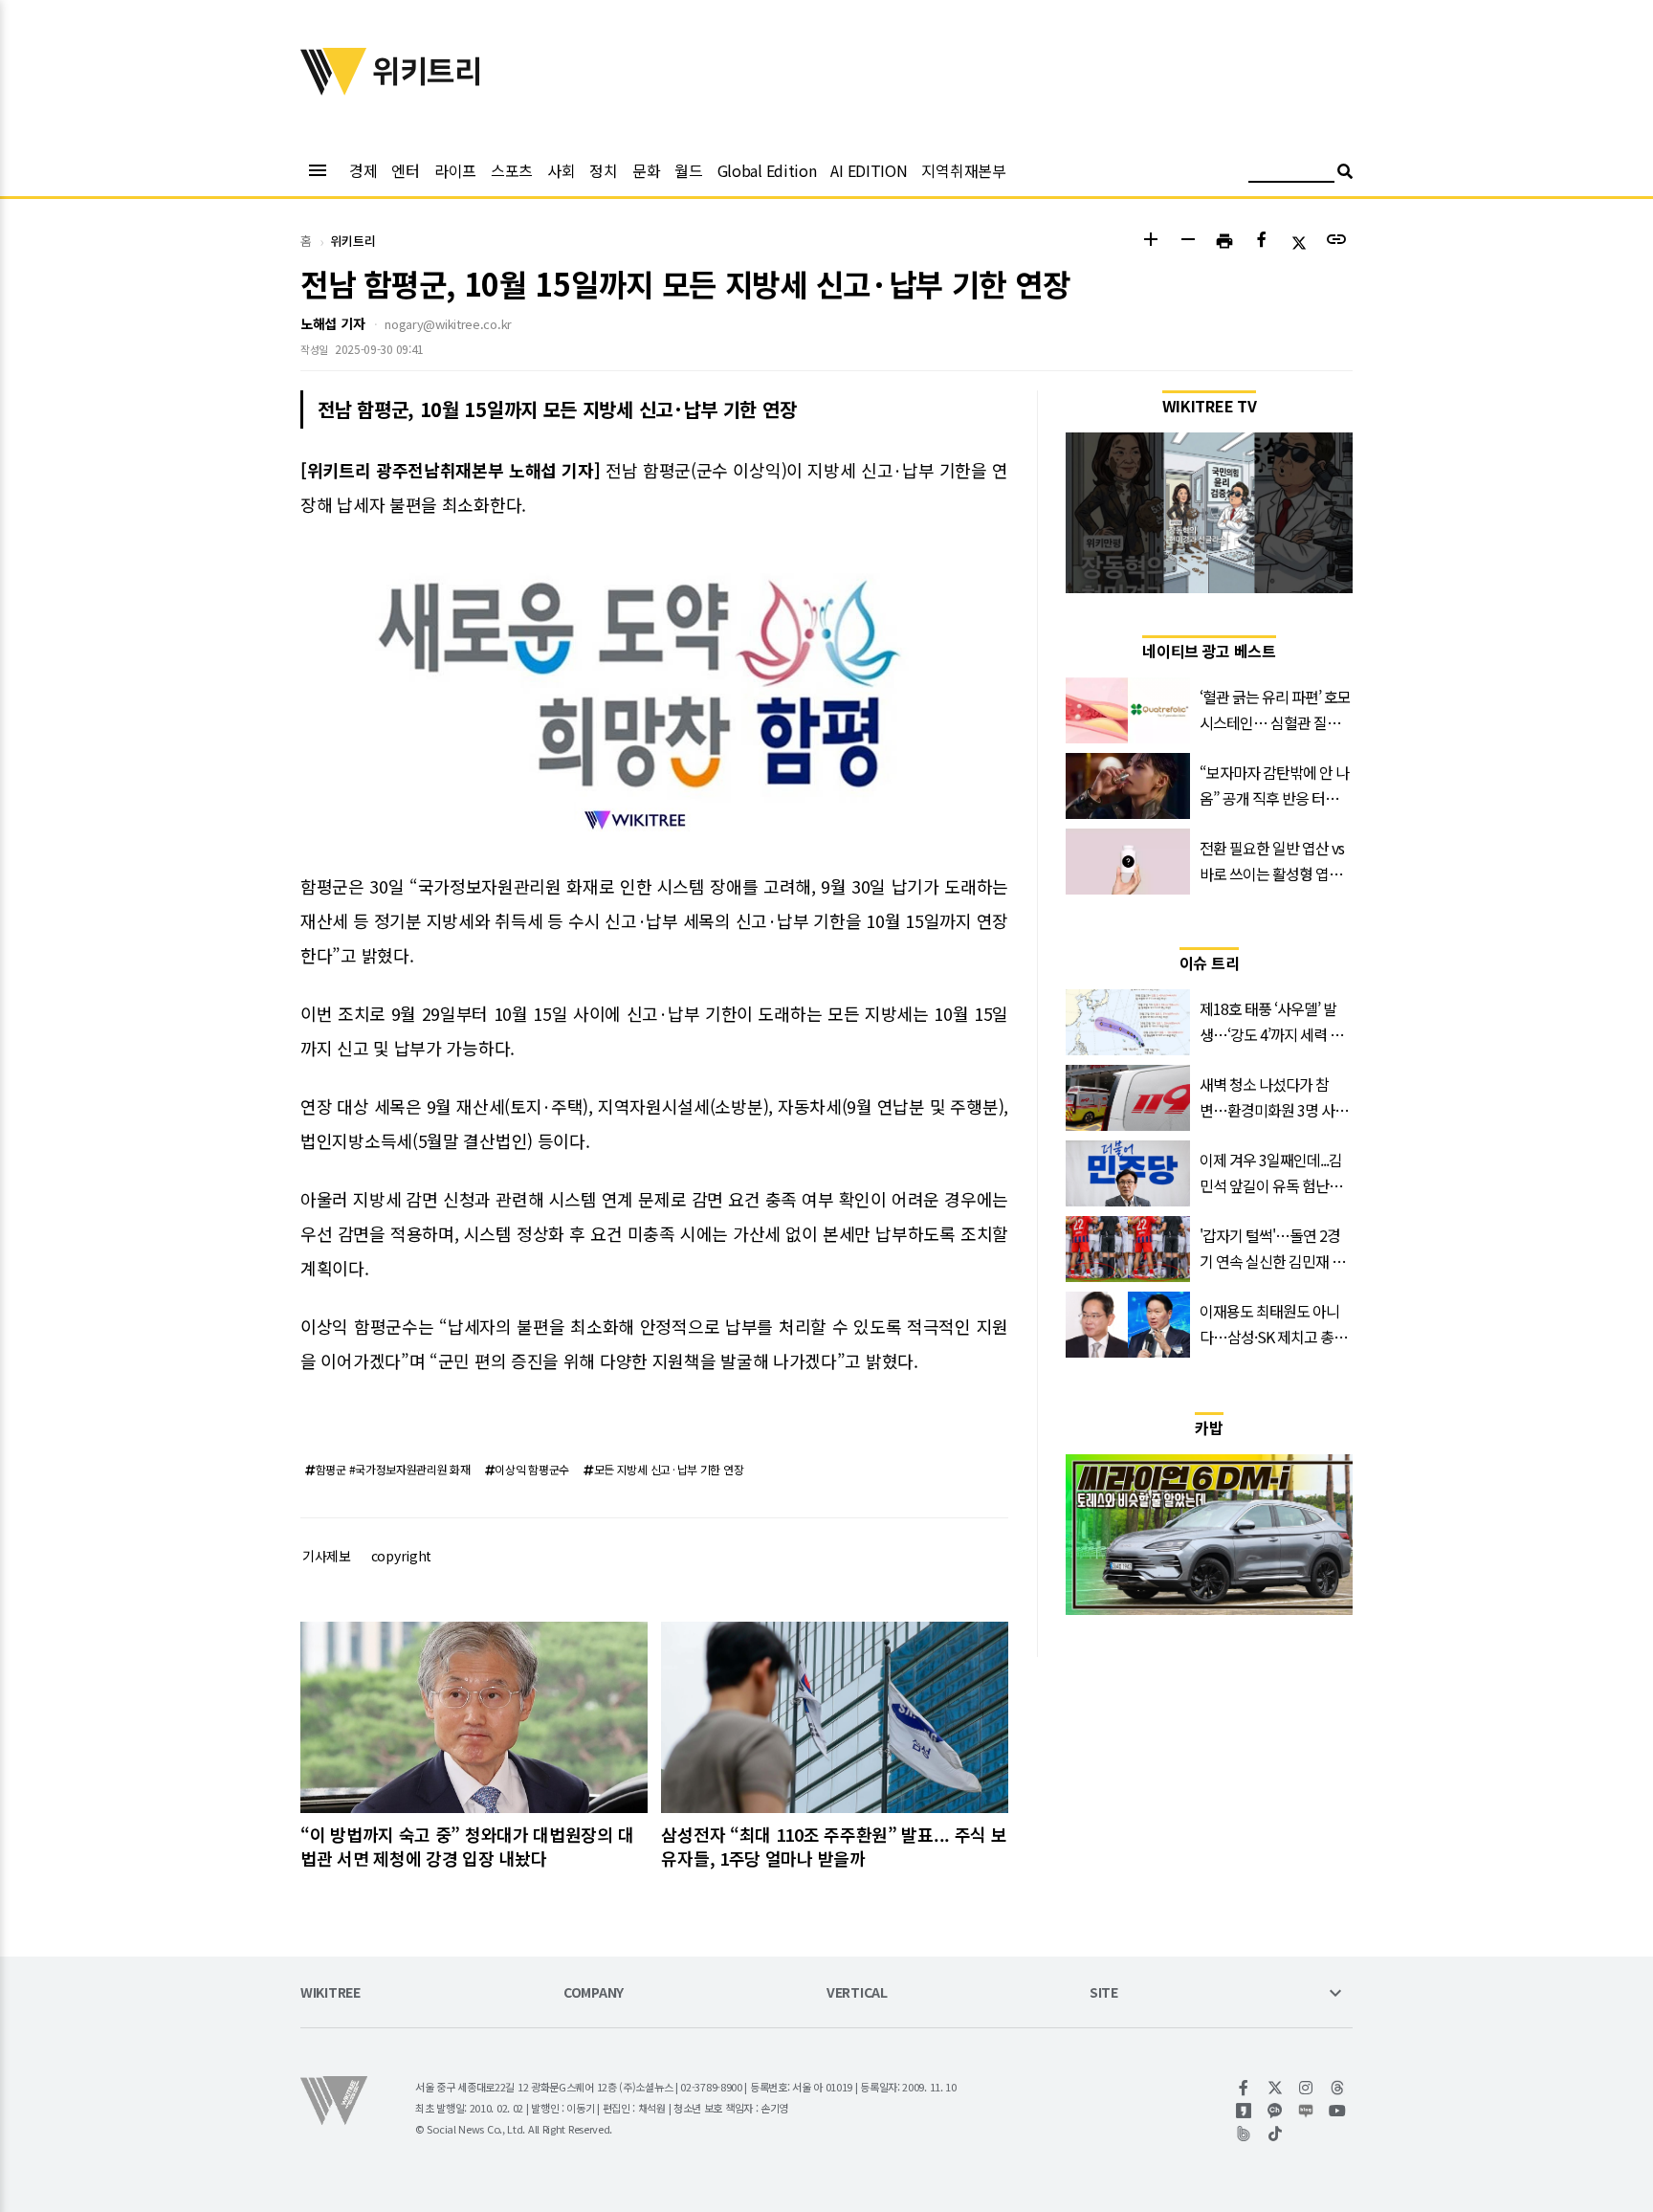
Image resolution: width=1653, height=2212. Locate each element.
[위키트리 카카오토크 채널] (1276, 2111)
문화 (646, 170)
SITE (1104, 1993)
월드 (688, 170)
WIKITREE (331, 1993)
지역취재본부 (963, 170)
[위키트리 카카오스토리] (1244, 2111)
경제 (363, 170)
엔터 (405, 170)
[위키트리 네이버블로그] (1306, 2111)
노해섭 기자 (332, 323)
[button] (1150, 242)
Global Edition (767, 170)
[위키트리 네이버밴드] (1244, 2134)
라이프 (455, 170)
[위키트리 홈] (334, 89)
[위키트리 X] (1276, 2088)
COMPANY (594, 1993)
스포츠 (512, 170)
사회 (561, 170)
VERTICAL (857, 1993)
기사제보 (327, 1556)
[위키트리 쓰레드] (1338, 2088)
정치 (603, 170)
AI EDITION (869, 170)
